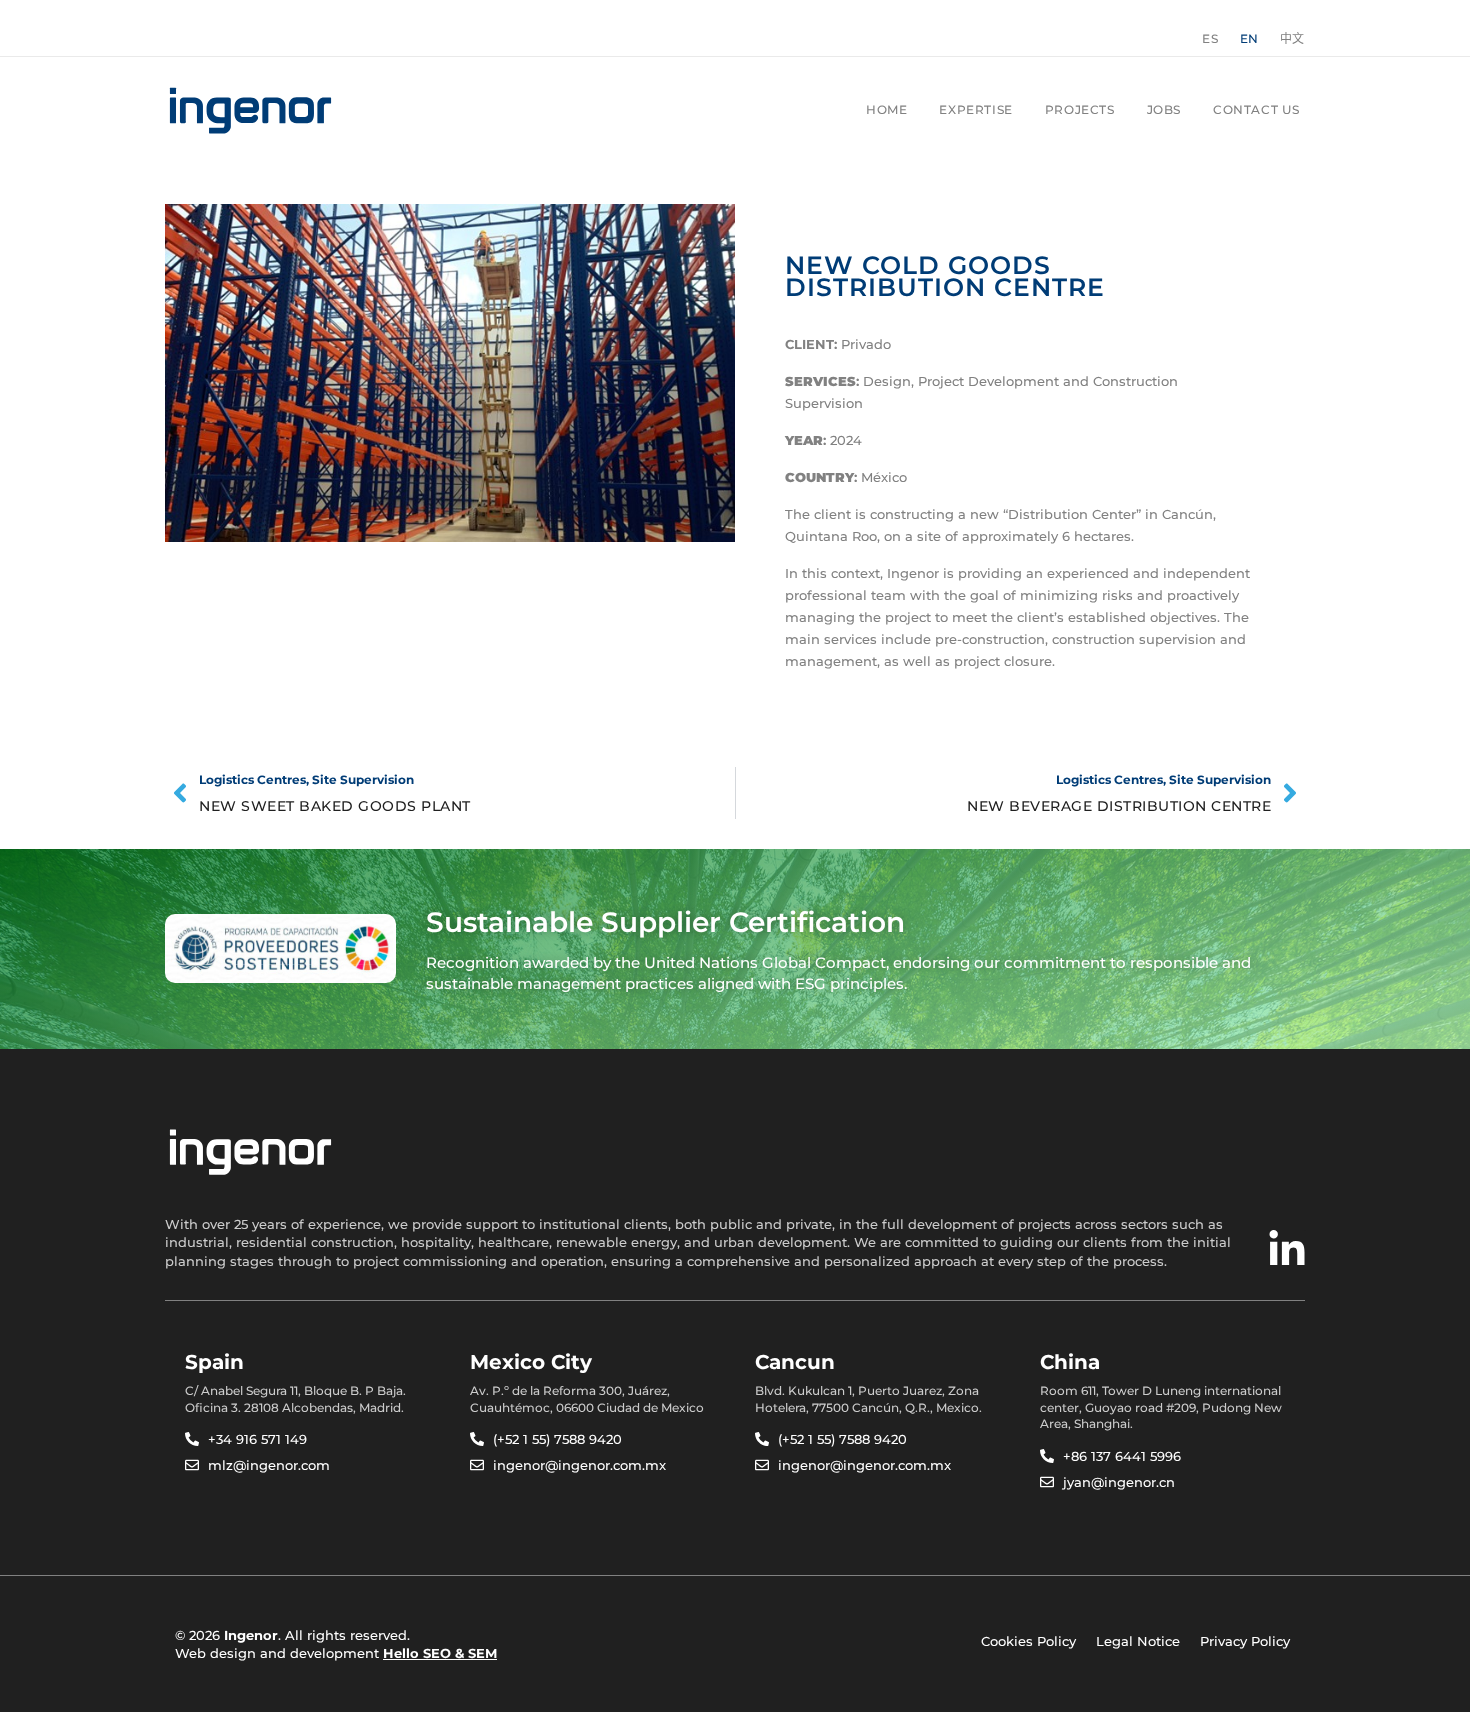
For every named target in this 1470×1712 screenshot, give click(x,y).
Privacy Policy (1245, 1641)
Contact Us (1256, 109)
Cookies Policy (1028, 1641)
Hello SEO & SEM (440, 1653)
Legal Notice (1138, 1641)
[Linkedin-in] (1287, 1250)
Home (886, 109)
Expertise (975, 109)
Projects (1080, 109)
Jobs (1164, 109)
